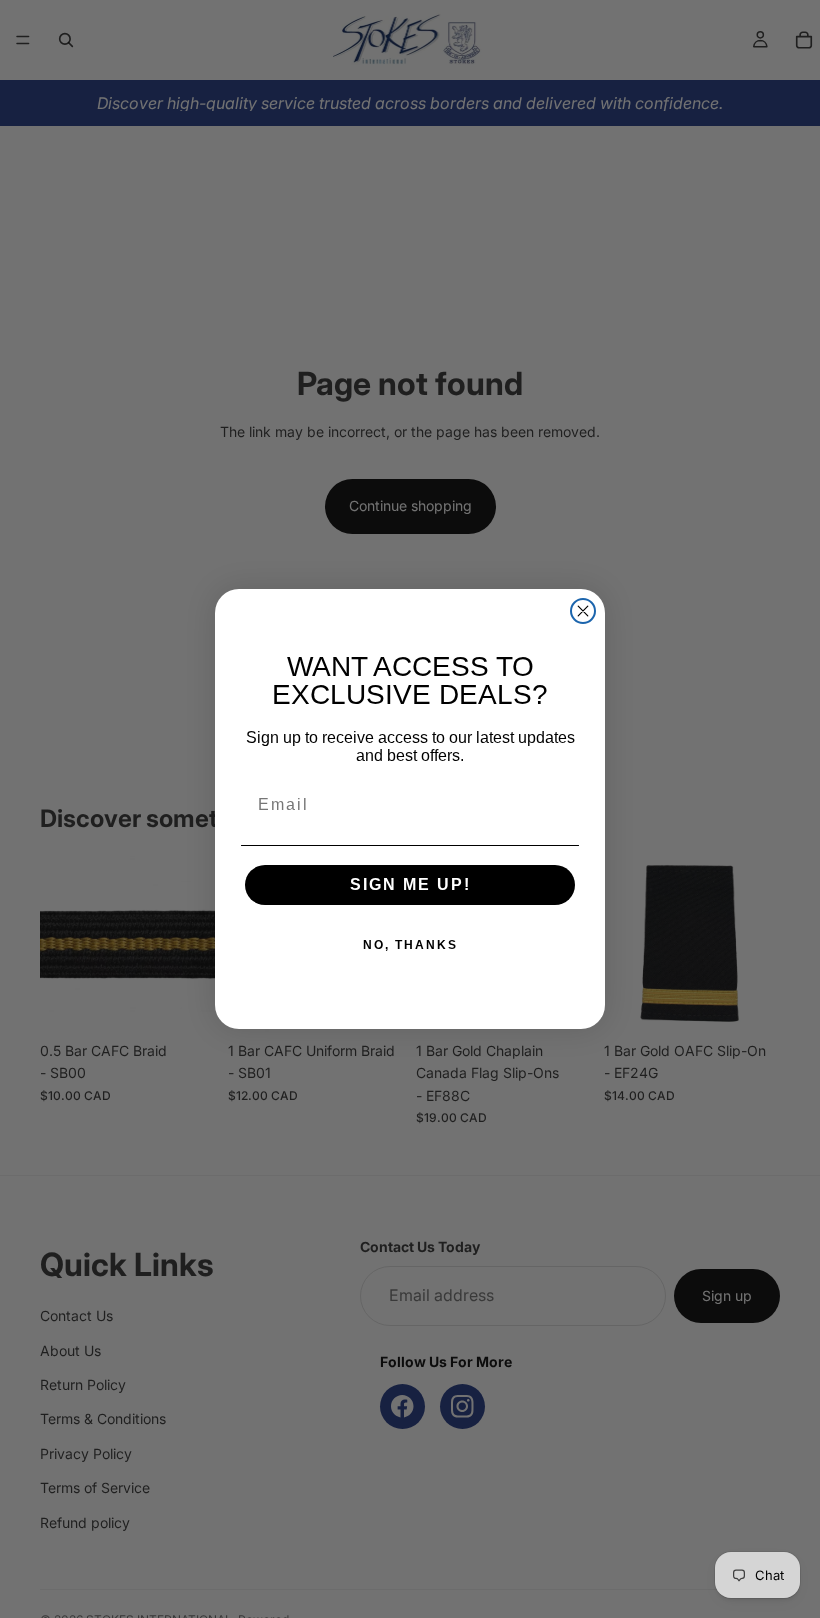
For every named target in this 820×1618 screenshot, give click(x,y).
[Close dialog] (583, 611)
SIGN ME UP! (410, 884)
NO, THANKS (410, 945)
